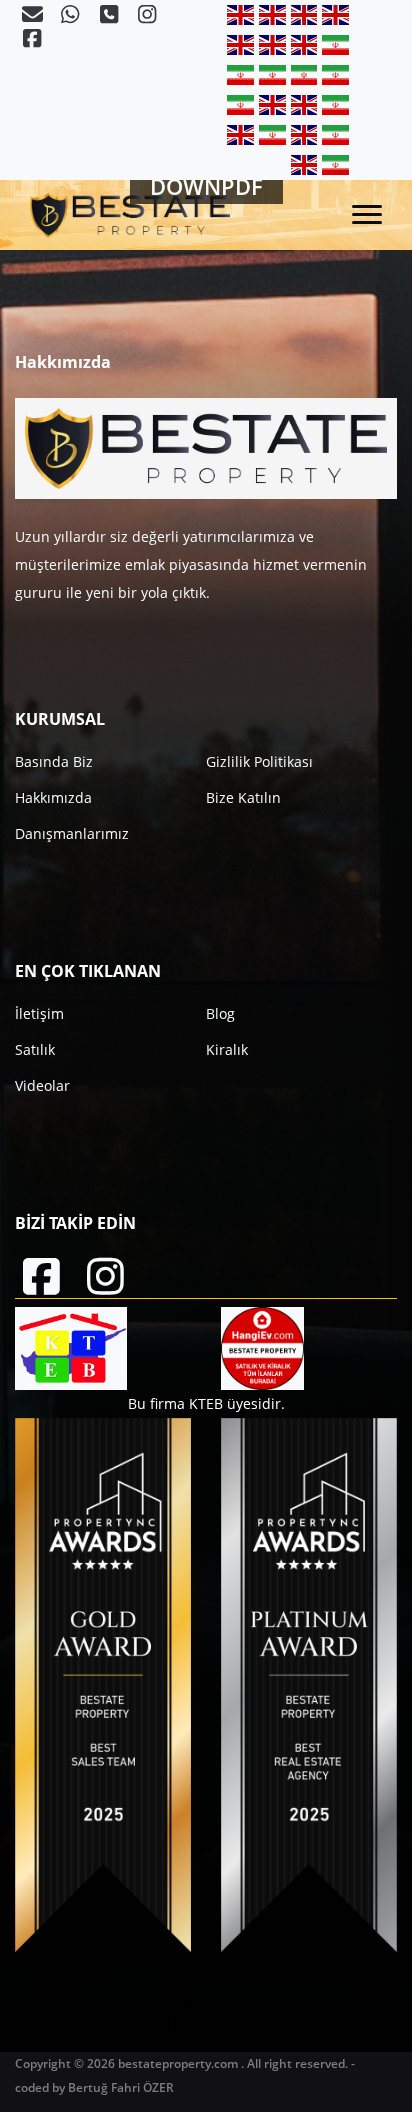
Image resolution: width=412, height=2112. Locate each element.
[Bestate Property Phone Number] (111, 16)
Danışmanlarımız (72, 833)
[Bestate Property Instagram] (147, 16)
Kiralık (227, 1049)
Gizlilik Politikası (259, 761)
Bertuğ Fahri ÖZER (121, 2087)
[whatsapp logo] (72, 16)
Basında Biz (54, 761)
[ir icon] (335, 44)
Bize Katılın (243, 797)
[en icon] (243, 14)
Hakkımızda (53, 797)
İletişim (39, 1013)
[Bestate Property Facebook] (32, 40)
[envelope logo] (34, 16)
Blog (220, 1013)
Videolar (42, 1085)
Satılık (35, 1049)
